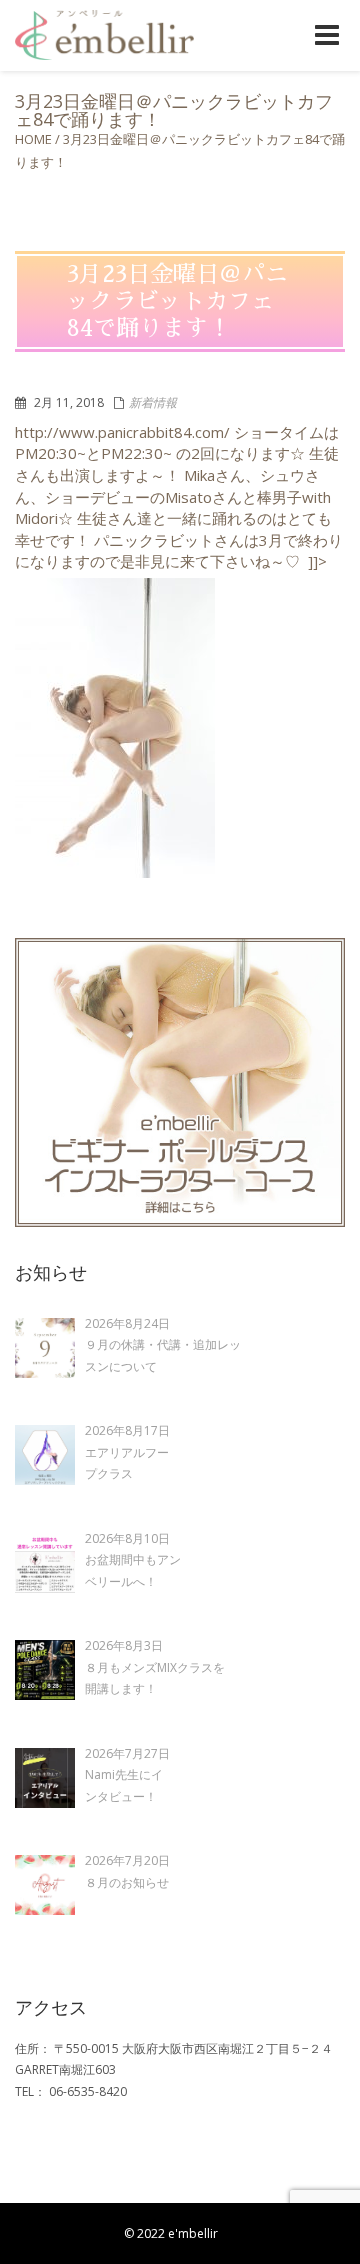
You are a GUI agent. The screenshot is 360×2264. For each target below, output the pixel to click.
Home (33, 139)
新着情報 (153, 402)
